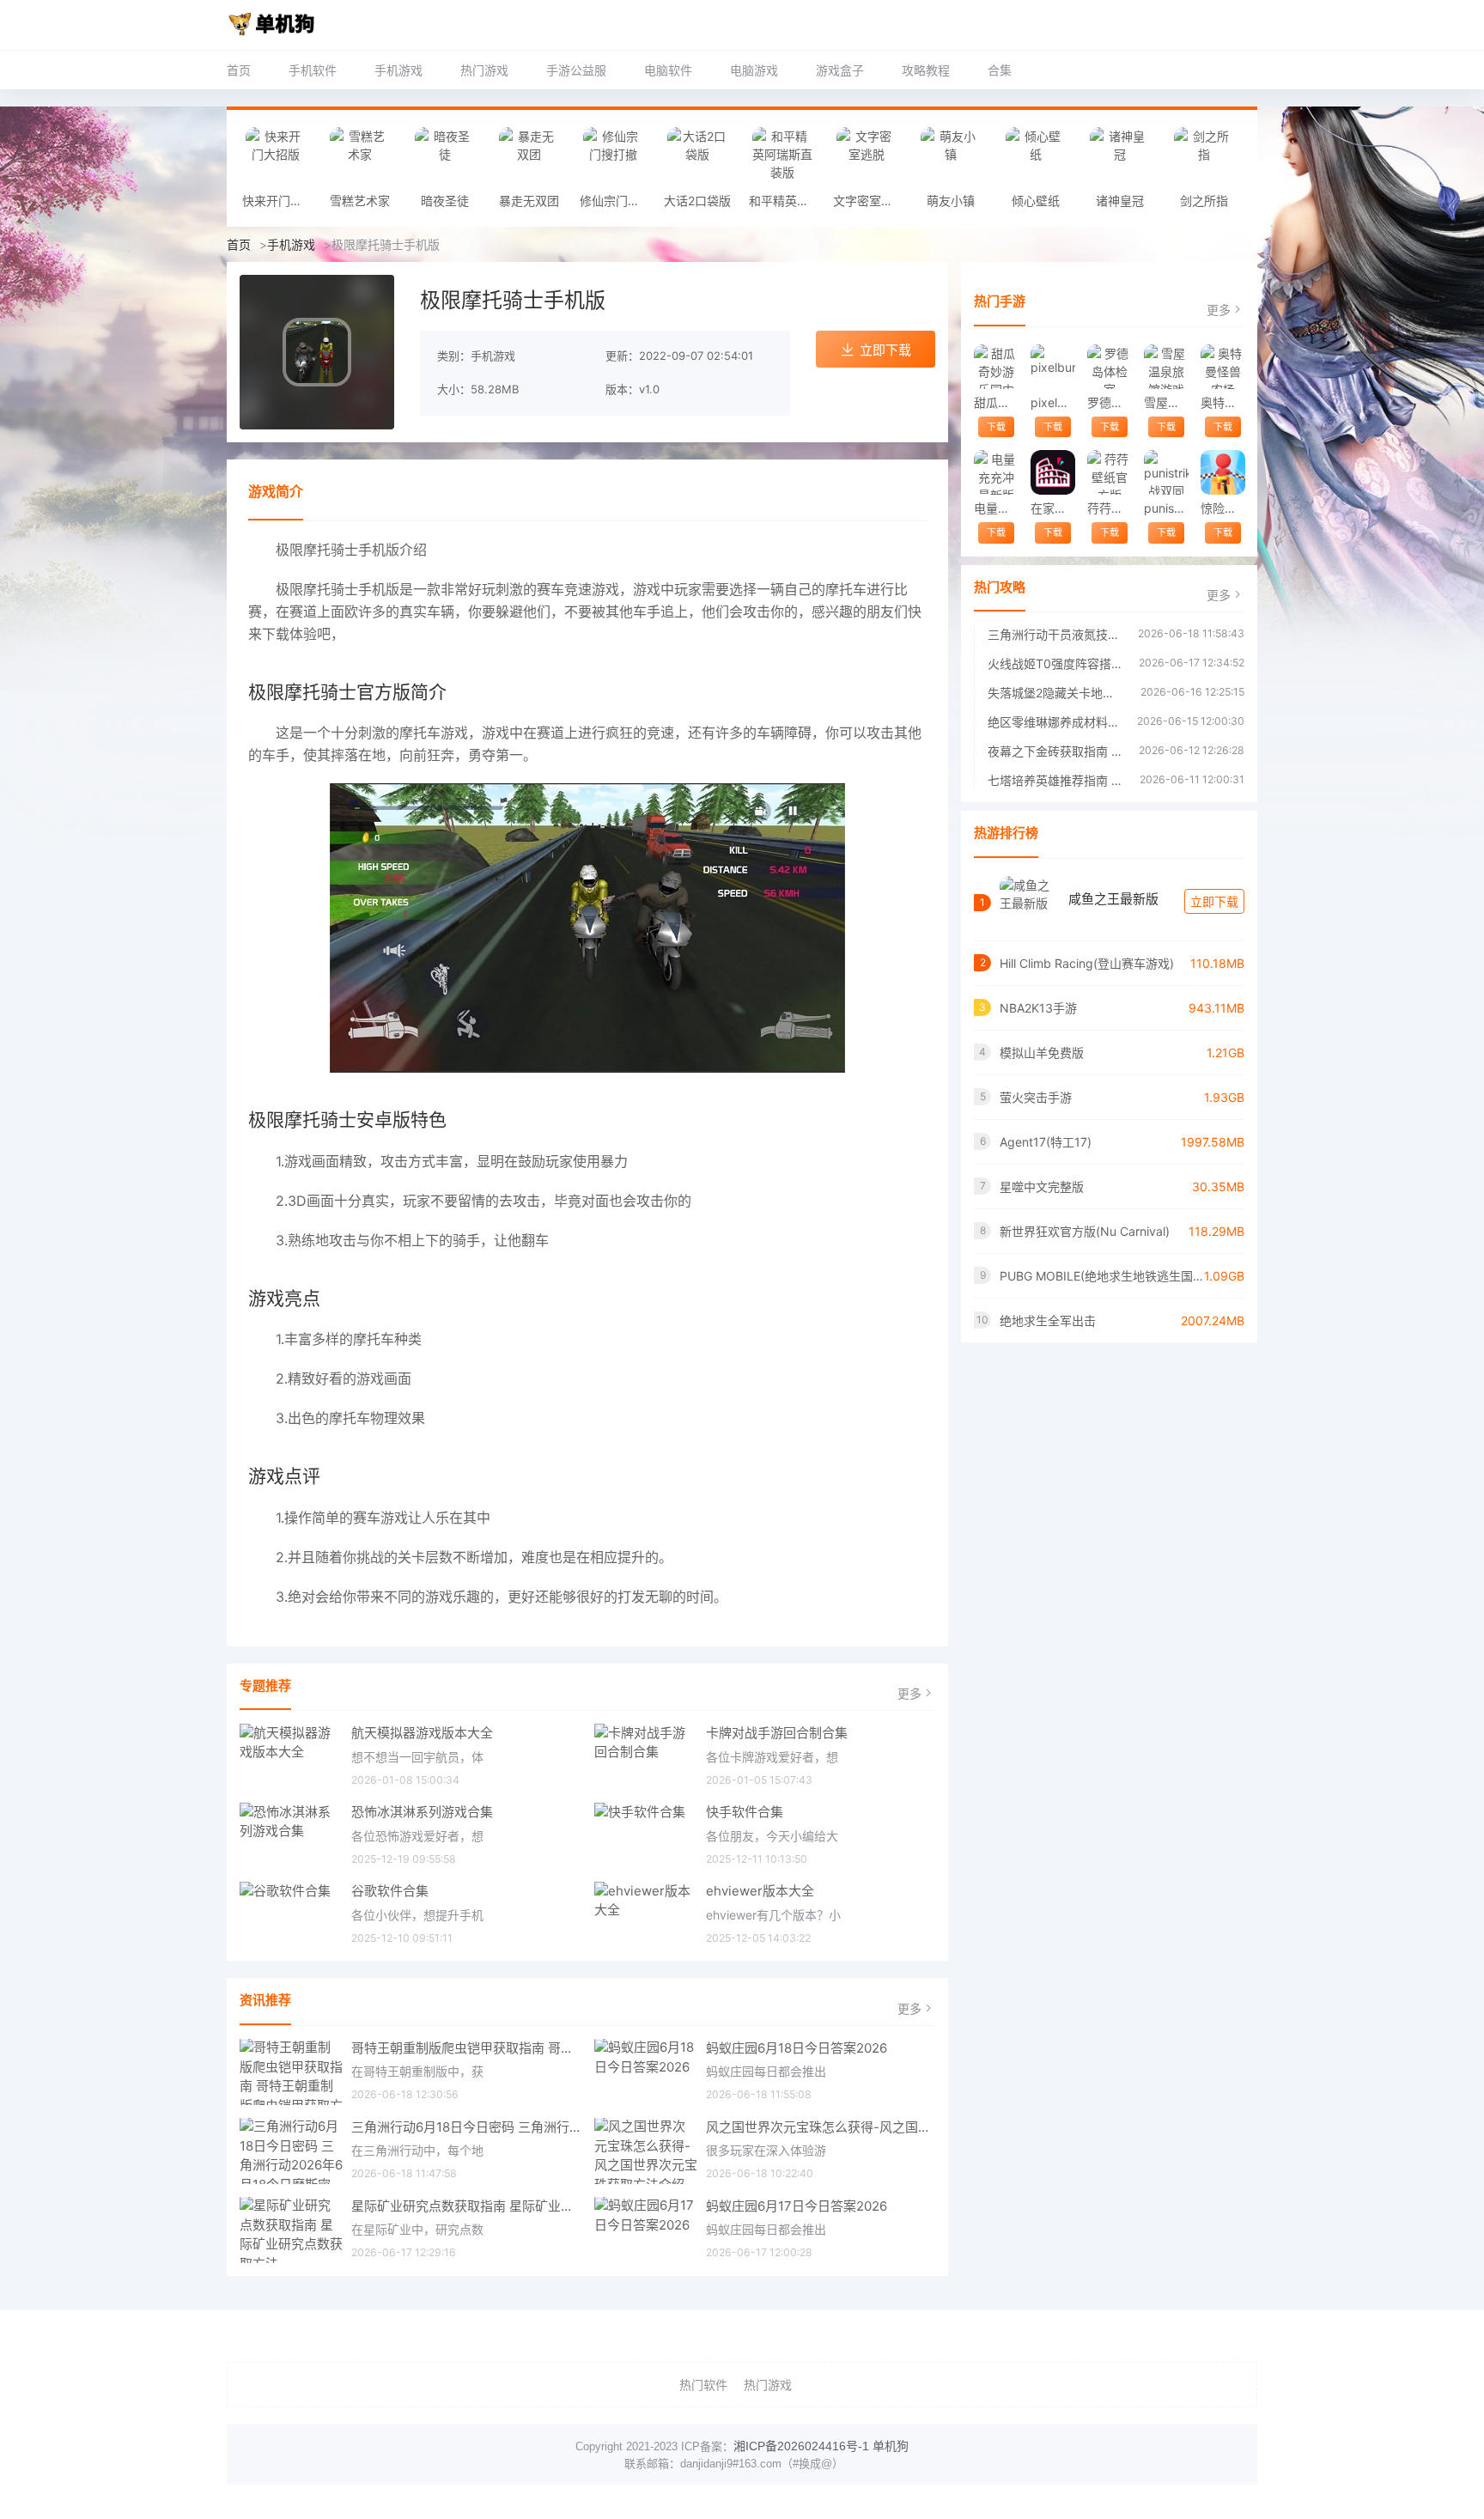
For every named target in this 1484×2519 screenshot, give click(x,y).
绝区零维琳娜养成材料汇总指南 (1054, 722)
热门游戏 (484, 70)
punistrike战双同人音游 (1166, 508)
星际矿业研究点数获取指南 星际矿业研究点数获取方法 (466, 2206)
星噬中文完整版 (1042, 1186)
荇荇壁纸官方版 (1109, 508)
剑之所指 (1204, 201)
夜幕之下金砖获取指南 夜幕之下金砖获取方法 (1055, 751)
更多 (909, 1693)
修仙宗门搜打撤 (617, 201)
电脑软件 (668, 70)
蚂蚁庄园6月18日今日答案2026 (797, 2048)
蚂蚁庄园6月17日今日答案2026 (797, 2206)
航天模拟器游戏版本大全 (422, 1733)
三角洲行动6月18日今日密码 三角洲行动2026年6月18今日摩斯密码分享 (466, 2127)
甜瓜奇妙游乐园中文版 (996, 402)
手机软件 (313, 70)
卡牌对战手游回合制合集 (777, 1733)
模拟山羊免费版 (1042, 1053)
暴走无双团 (529, 201)
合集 (1000, 70)
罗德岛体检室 (1109, 402)
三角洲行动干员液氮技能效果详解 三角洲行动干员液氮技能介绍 (1054, 634)
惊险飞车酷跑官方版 (1222, 508)
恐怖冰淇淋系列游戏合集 (422, 1812)
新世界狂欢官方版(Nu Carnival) (1085, 1231)
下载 (996, 427)
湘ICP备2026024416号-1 (801, 2446)
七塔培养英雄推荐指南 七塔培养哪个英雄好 (1055, 780)
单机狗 (891, 2446)
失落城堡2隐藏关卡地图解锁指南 (1055, 693)
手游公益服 (576, 70)
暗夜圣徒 (445, 201)
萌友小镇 (951, 201)
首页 (239, 70)
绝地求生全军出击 (1048, 1320)
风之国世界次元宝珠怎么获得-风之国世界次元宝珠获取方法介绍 (821, 2127)
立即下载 (885, 350)
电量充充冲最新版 (996, 508)
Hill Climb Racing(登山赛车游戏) (1087, 963)
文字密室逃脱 (869, 201)
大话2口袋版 (697, 201)
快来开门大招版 (280, 201)
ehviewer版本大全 (760, 1891)
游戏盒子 (840, 70)
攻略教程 (926, 70)
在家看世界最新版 (1052, 508)
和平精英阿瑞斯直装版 (787, 201)
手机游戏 (398, 70)
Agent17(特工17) (1046, 1142)
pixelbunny (1052, 402)
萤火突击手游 (1036, 1097)
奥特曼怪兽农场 (1222, 402)
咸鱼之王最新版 (1113, 899)
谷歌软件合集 (390, 1891)
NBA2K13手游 (1038, 1008)
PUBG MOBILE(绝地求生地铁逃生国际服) (1102, 1276)
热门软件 (703, 2385)
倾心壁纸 (1036, 201)
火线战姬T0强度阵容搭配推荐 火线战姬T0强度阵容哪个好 (1055, 663)
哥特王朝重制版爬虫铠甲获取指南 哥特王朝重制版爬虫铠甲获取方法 (466, 2048)
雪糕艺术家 (360, 201)
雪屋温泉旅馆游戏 (1166, 402)
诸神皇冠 (1120, 201)
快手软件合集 (745, 1812)
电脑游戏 (754, 70)
